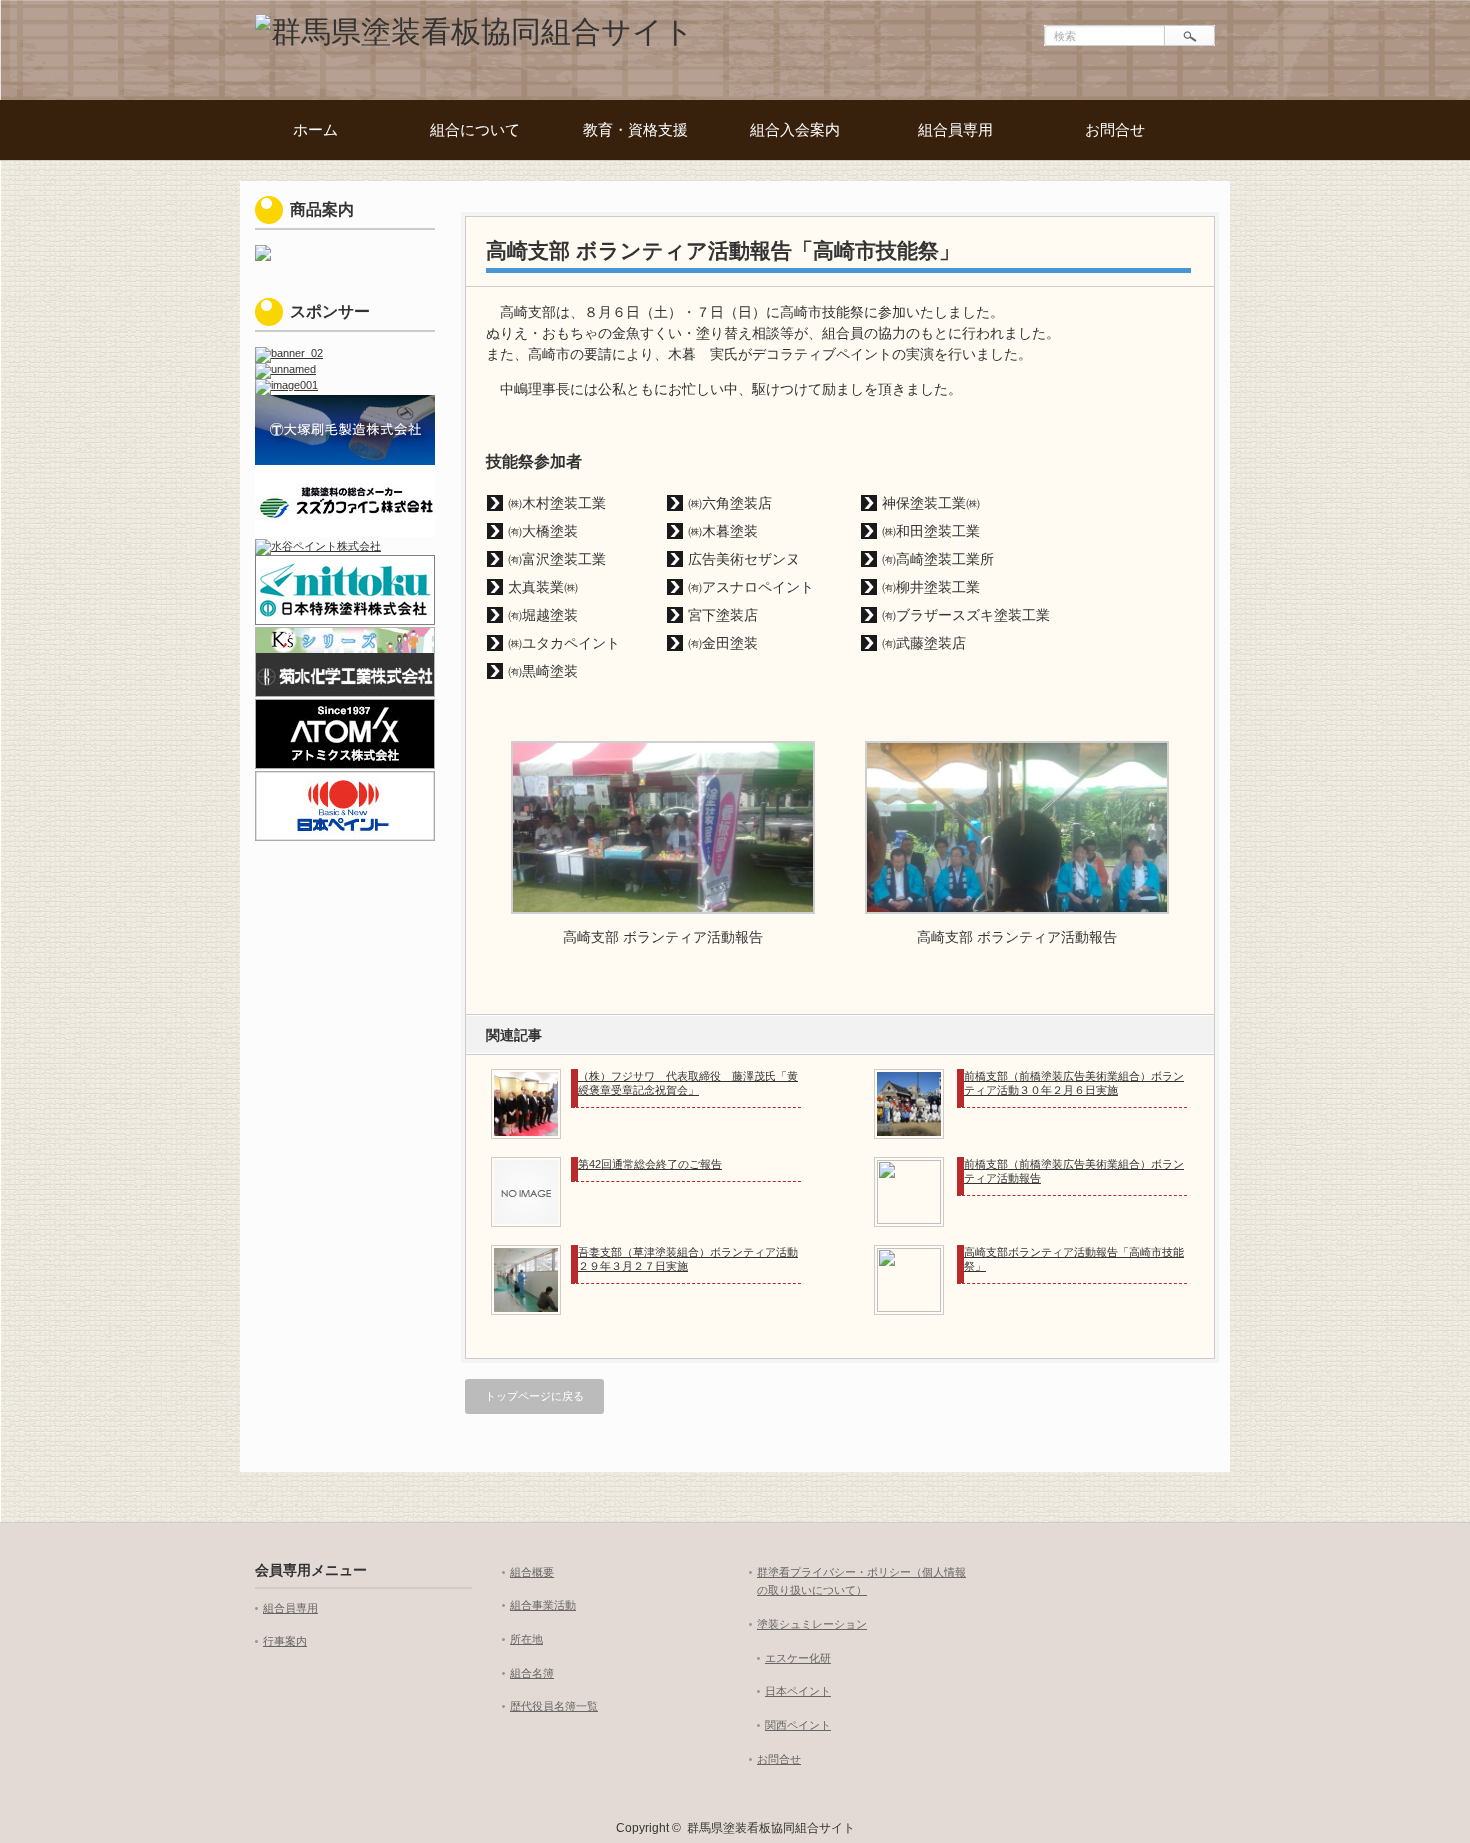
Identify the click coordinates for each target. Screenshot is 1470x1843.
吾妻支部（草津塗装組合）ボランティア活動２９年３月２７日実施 (688, 1259)
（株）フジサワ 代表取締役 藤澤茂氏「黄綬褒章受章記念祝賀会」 (688, 1083)
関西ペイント (798, 1725)
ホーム (315, 129)
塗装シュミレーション (812, 1624)
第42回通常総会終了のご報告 (650, 1164)
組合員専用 (955, 129)
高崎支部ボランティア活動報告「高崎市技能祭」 (1074, 1259)
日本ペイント (798, 1691)
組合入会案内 (795, 129)
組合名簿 (532, 1673)
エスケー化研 (798, 1658)
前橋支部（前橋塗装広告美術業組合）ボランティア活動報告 (1074, 1171)
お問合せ (1115, 129)
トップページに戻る (534, 1396)
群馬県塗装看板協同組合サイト (771, 1828)
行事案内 (285, 1641)
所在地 (526, 1639)
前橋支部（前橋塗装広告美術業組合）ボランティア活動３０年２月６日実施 (1074, 1083)
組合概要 (532, 1572)
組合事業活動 (543, 1605)
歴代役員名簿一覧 (554, 1706)
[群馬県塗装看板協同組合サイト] (474, 31)
